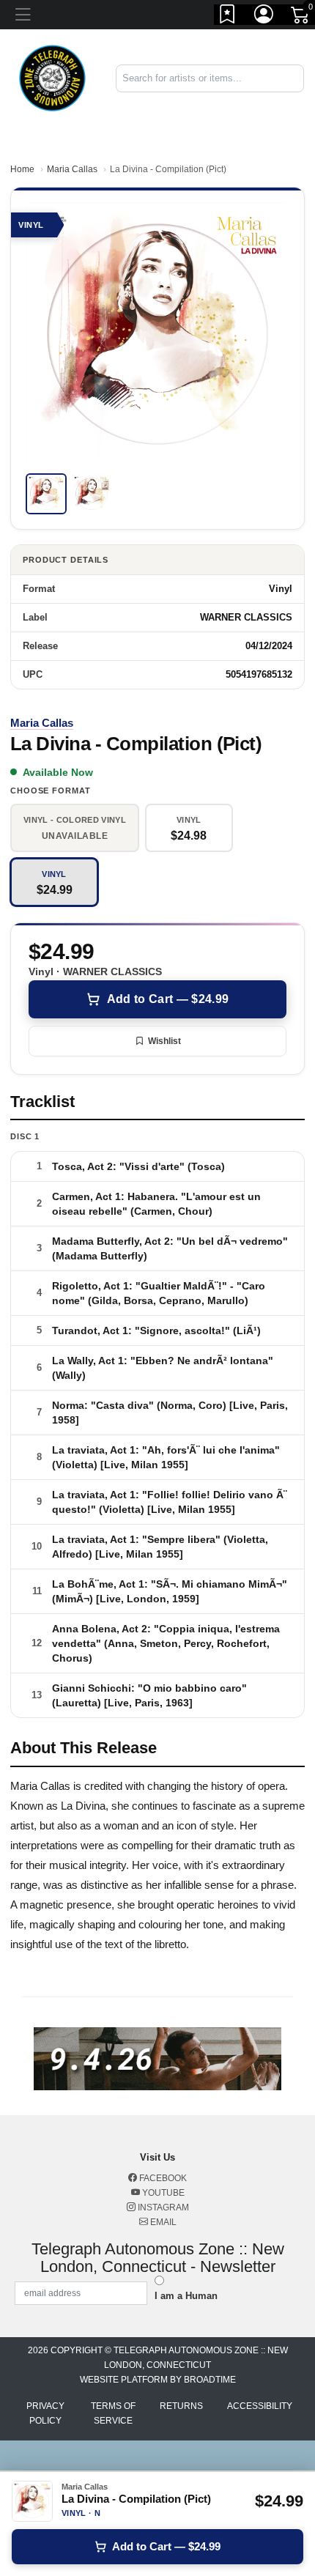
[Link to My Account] (264, 17)
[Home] (52, 77)
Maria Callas (72, 169)
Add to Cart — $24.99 (168, 999)
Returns (181, 2406)
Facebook (162, 2178)
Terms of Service (113, 2413)
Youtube (162, 2193)
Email (162, 2222)
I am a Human (186, 2296)
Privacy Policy (45, 2413)
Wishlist (164, 1041)
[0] (301, 18)
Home (22, 169)
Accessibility (260, 2406)
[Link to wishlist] (228, 17)
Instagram (162, 2207)
